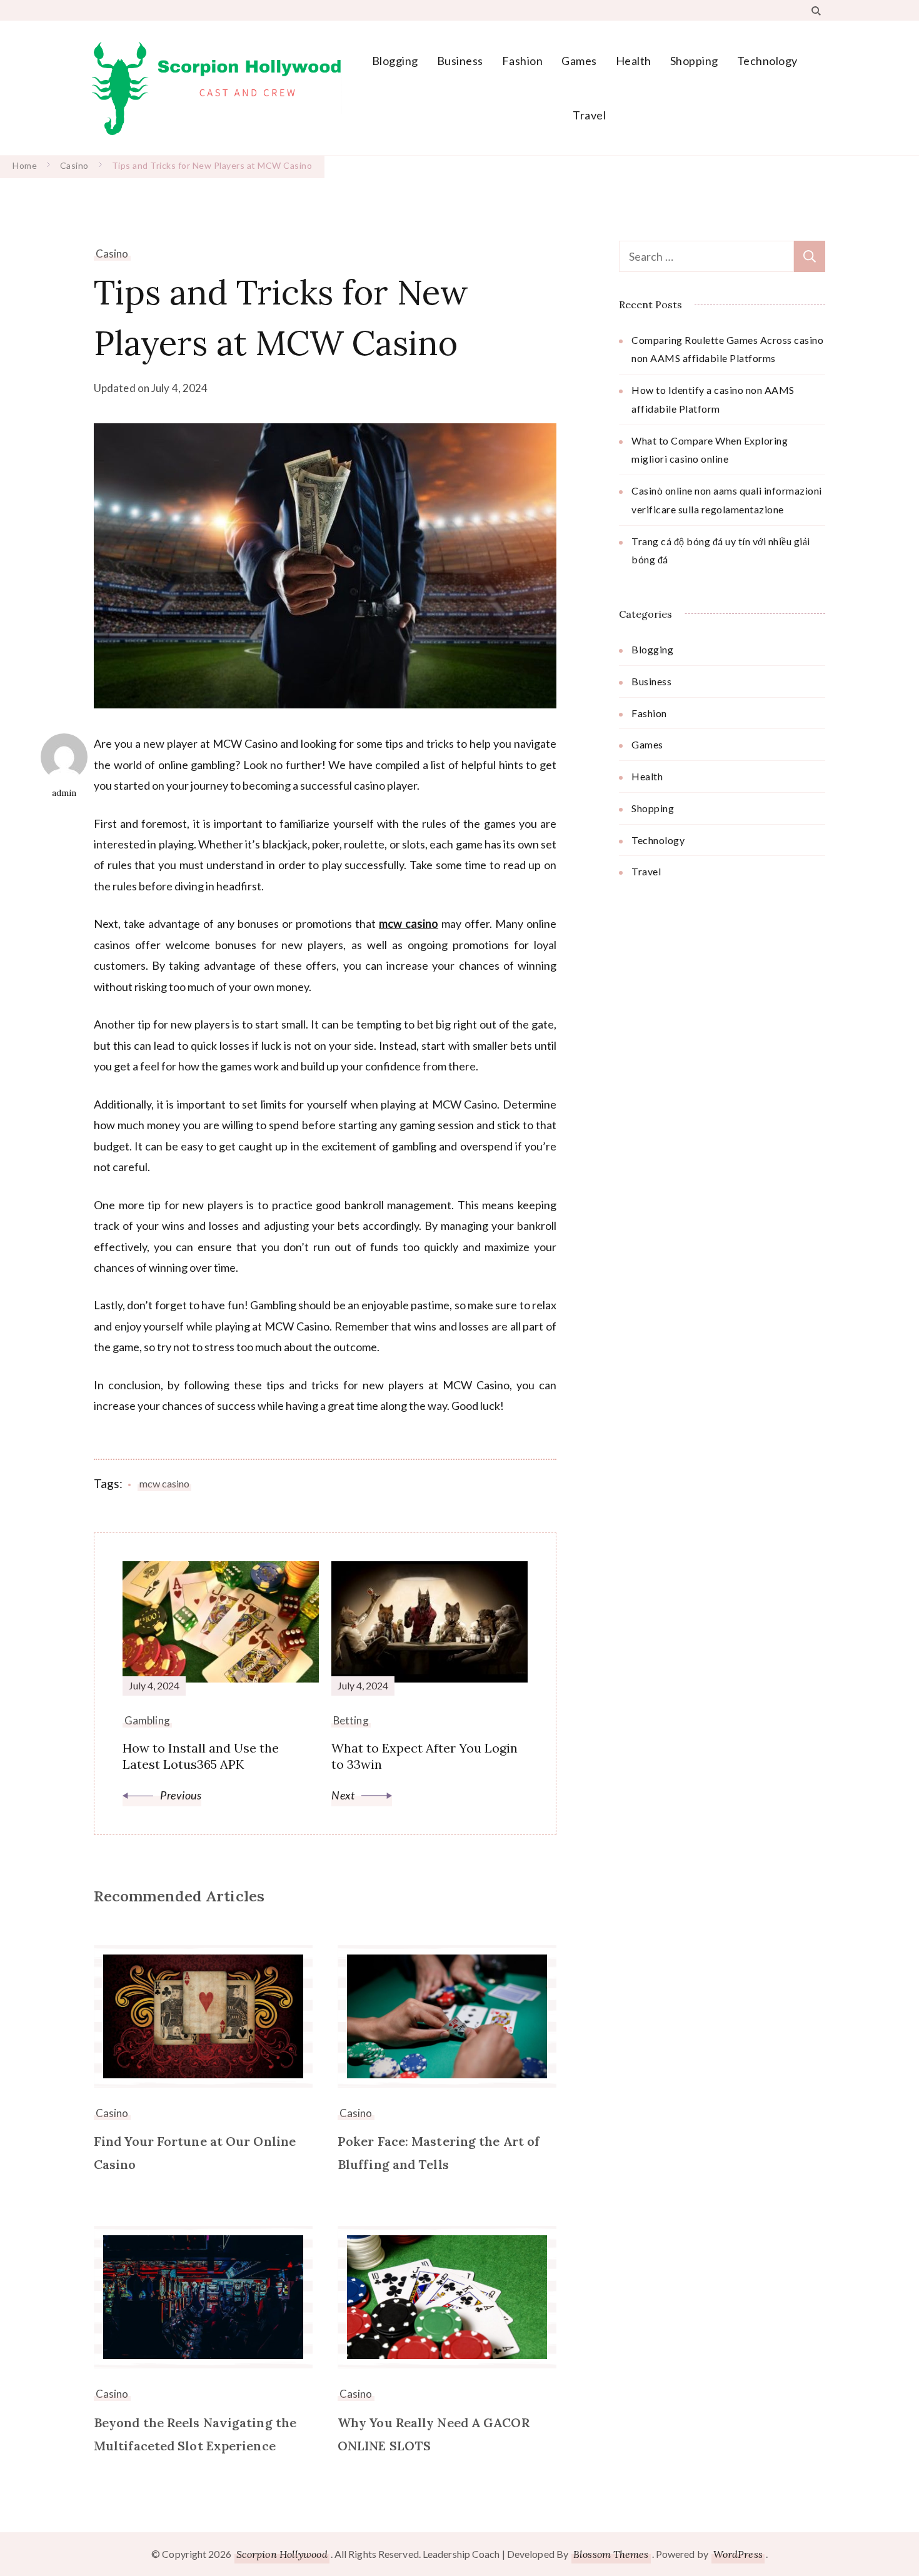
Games (579, 61)
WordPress (738, 2554)
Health (634, 61)
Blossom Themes (611, 2554)
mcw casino (409, 923)
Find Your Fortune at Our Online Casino (195, 2153)
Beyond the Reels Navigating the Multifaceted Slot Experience (195, 2434)
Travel (589, 115)
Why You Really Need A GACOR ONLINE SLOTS (434, 2434)
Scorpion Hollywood (282, 2554)
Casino (112, 254)
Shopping (694, 61)
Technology (767, 61)
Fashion (523, 61)
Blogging (395, 61)
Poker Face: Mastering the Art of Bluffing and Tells (439, 2153)
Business (460, 61)
